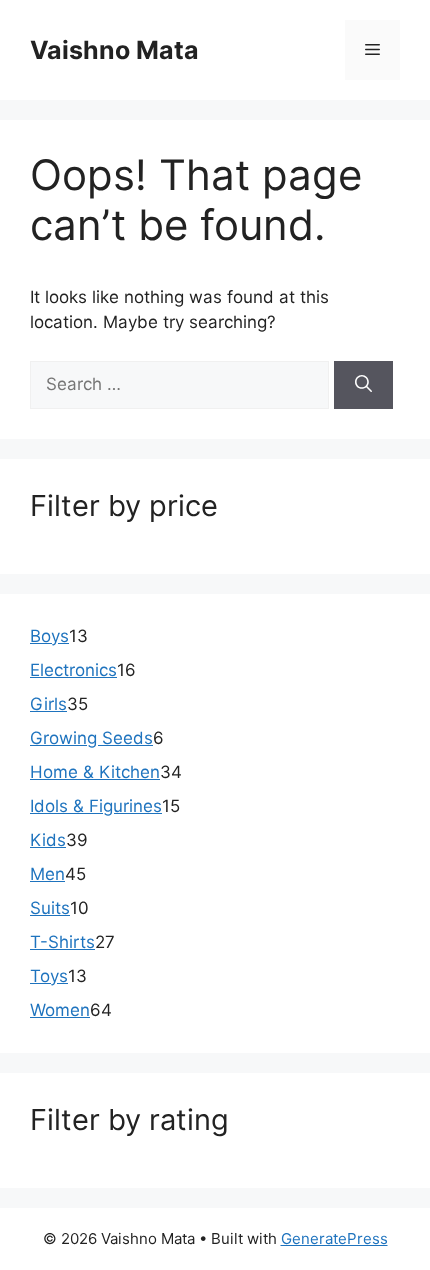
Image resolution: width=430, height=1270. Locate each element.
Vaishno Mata (114, 50)
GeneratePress (334, 1238)
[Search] (363, 385)
